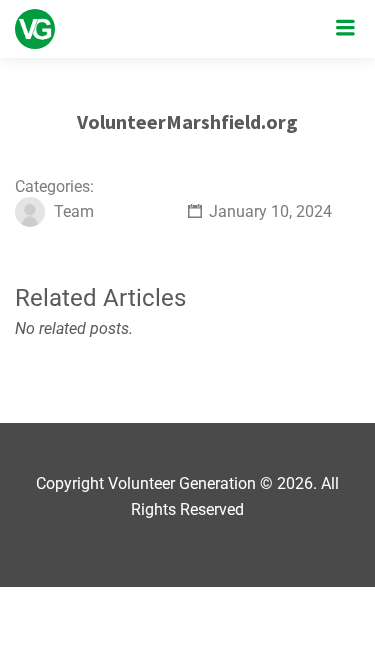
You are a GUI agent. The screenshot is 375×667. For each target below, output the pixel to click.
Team (74, 211)
